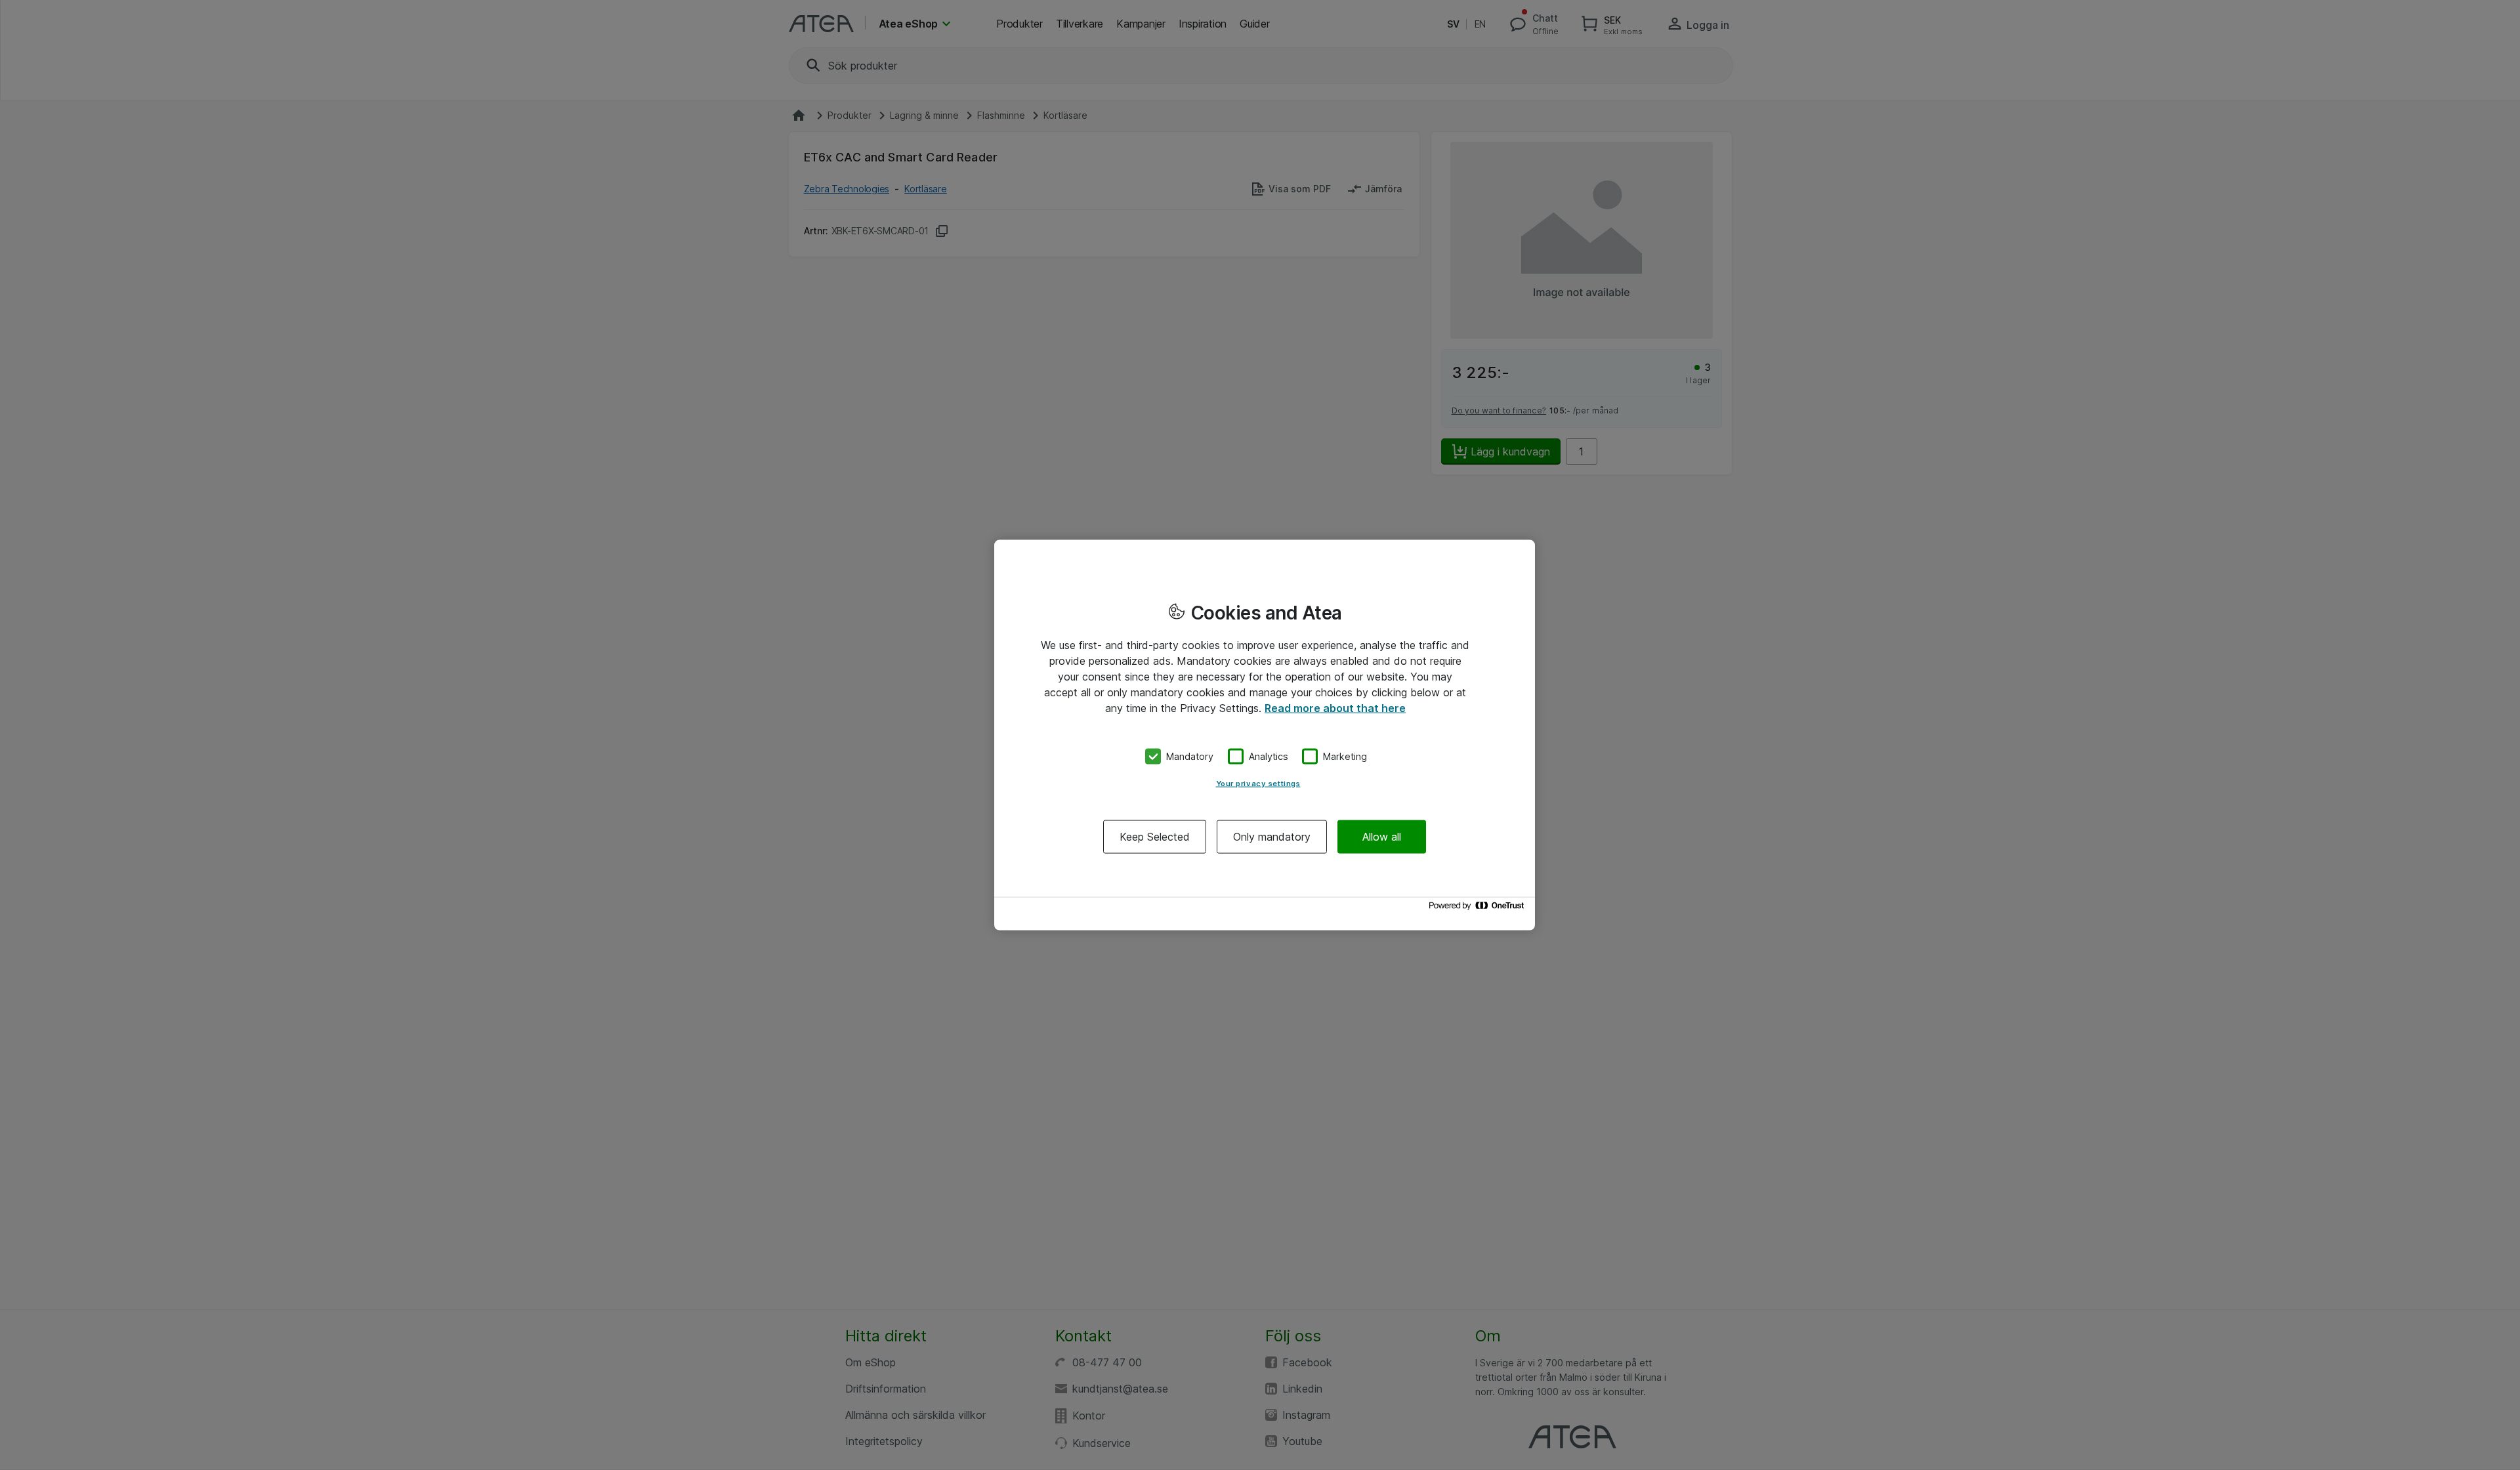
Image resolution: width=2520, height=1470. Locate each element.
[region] (1265, 735)
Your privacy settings (1258, 783)
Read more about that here (1335, 708)
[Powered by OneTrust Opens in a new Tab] (1479, 909)
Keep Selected (1155, 836)
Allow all (1382, 836)
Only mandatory (1272, 836)
